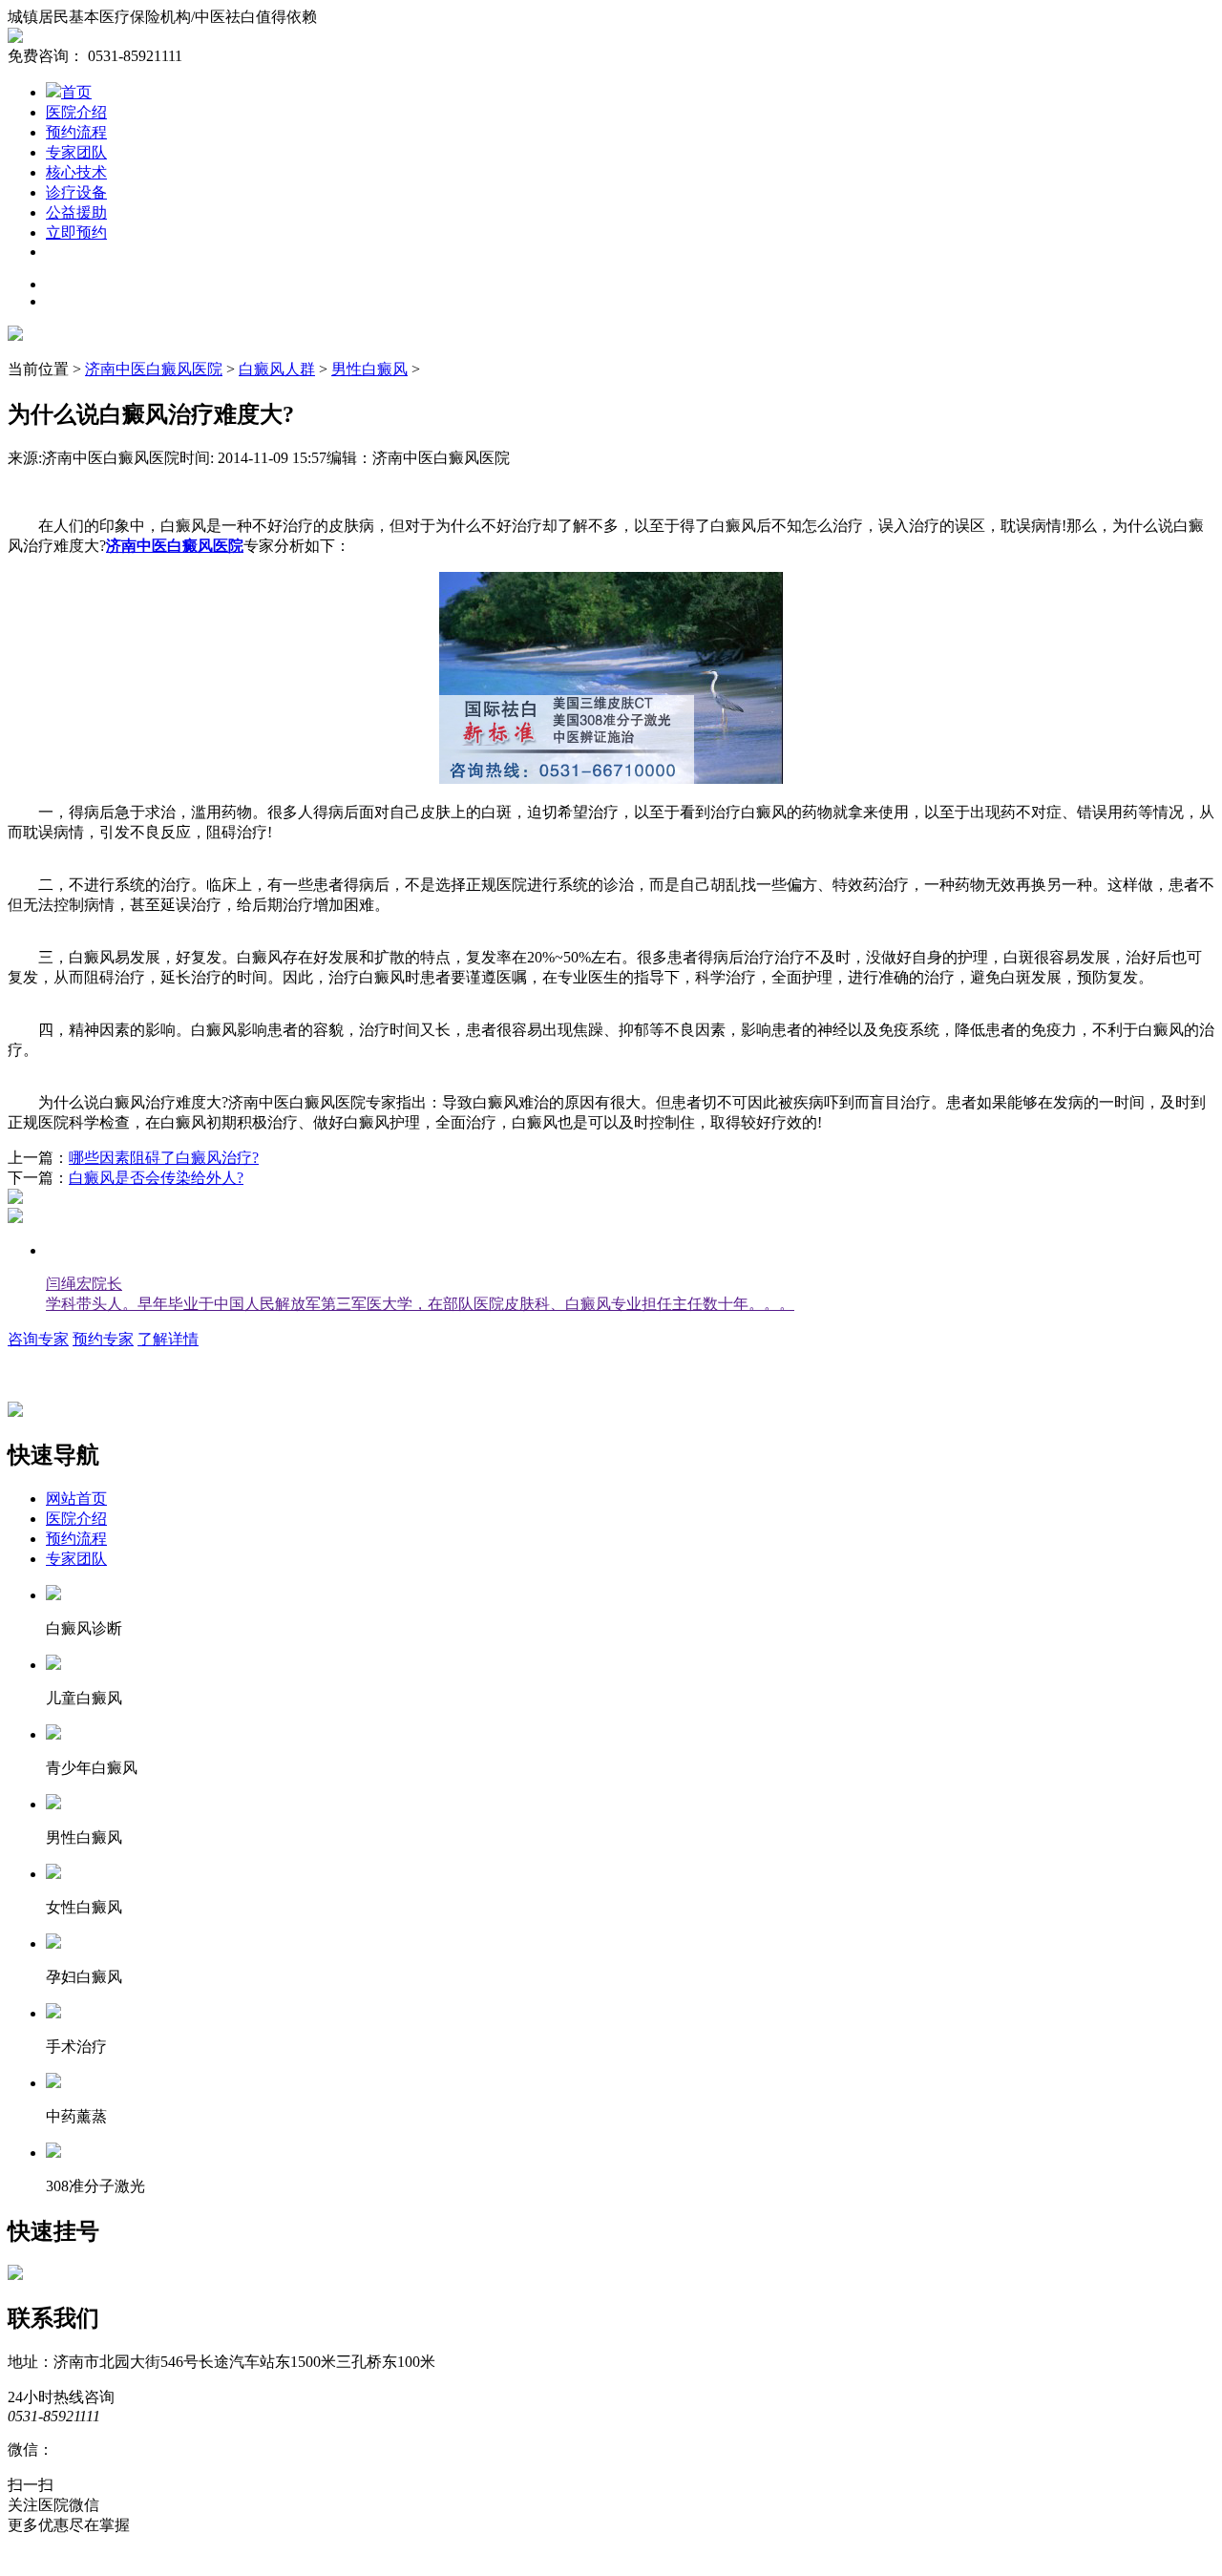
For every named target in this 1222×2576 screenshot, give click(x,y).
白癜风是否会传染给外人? (156, 1178)
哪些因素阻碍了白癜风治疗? (164, 1158)
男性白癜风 (369, 369)
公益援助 (76, 212)
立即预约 (76, 232)
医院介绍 (76, 112)
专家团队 (76, 152)
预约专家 (103, 1339)
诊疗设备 (76, 192)
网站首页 (76, 1499)
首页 (76, 92)
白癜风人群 (277, 369)
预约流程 (76, 132)
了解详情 (168, 1339)
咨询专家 (38, 1339)
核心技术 (76, 172)
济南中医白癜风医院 (154, 369)
